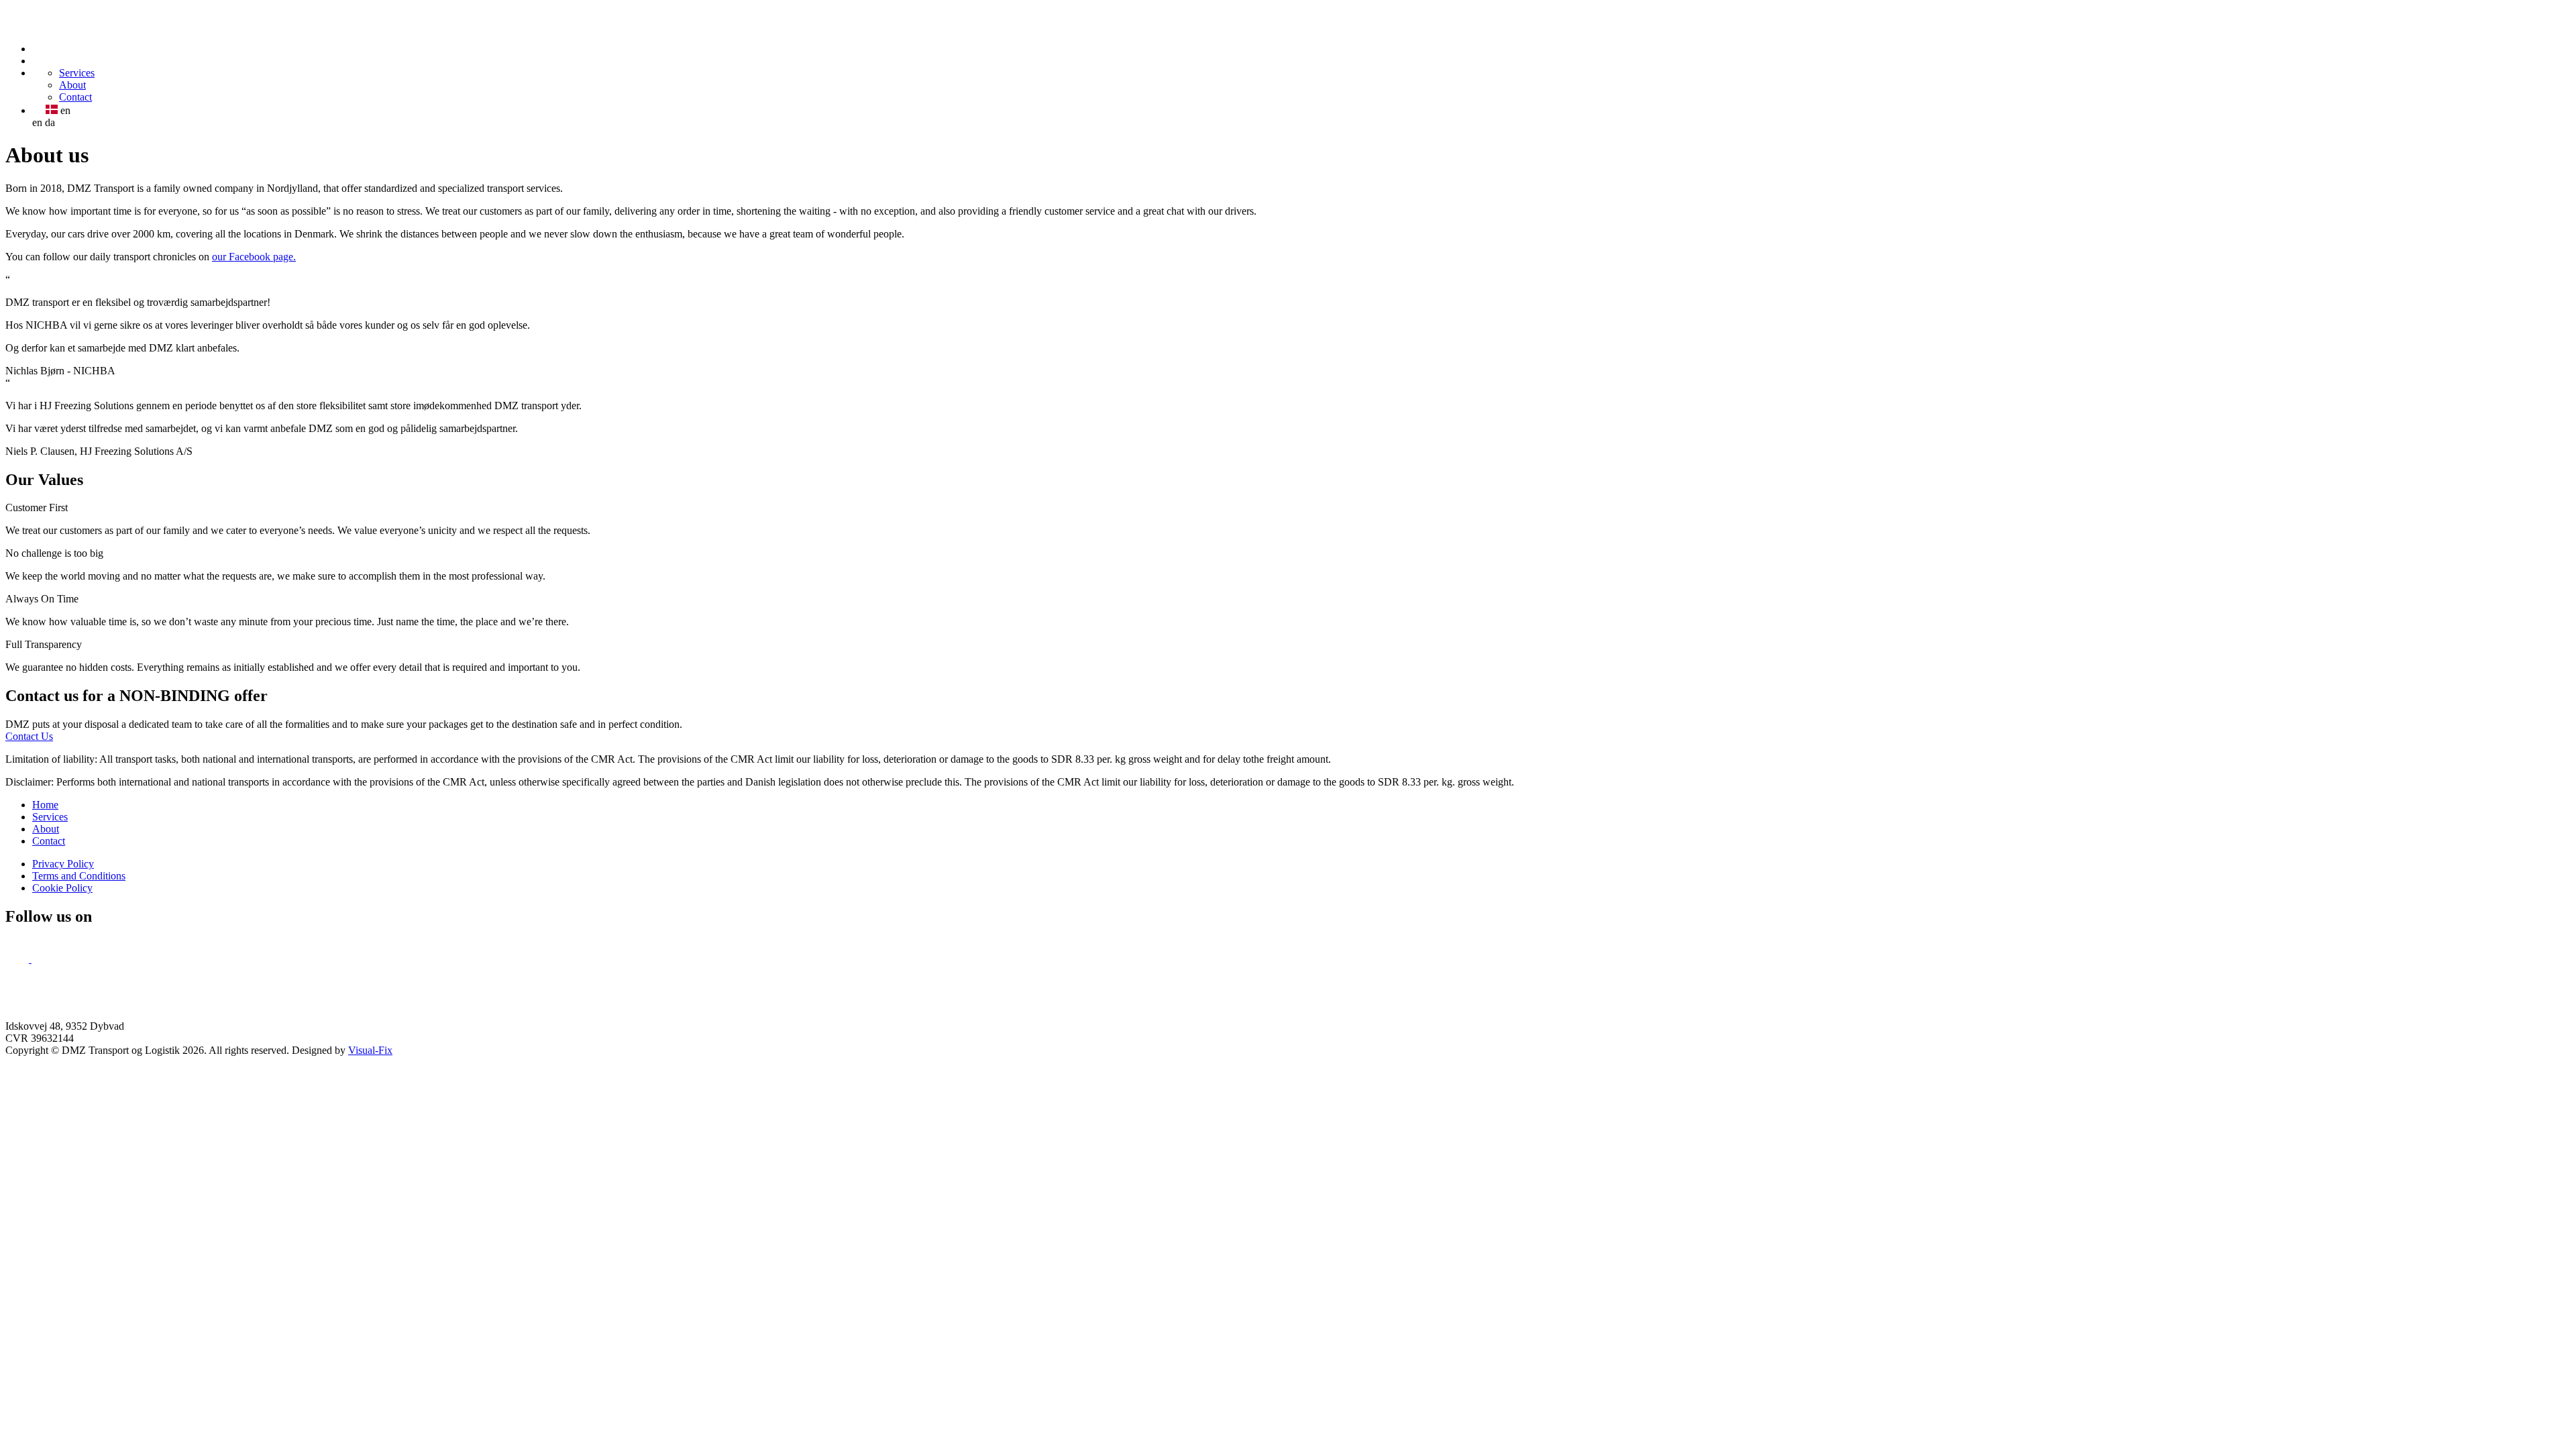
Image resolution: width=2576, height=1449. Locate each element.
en (37, 122)
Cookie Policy (62, 888)
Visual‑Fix (370, 1050)
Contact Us (29, 736)
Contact (75, 97)
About (72, 85)
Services (77, 73)
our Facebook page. (254, 257)
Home (45, 805)
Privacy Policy (63, 864)
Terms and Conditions (79, 876)
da (50, 122)
